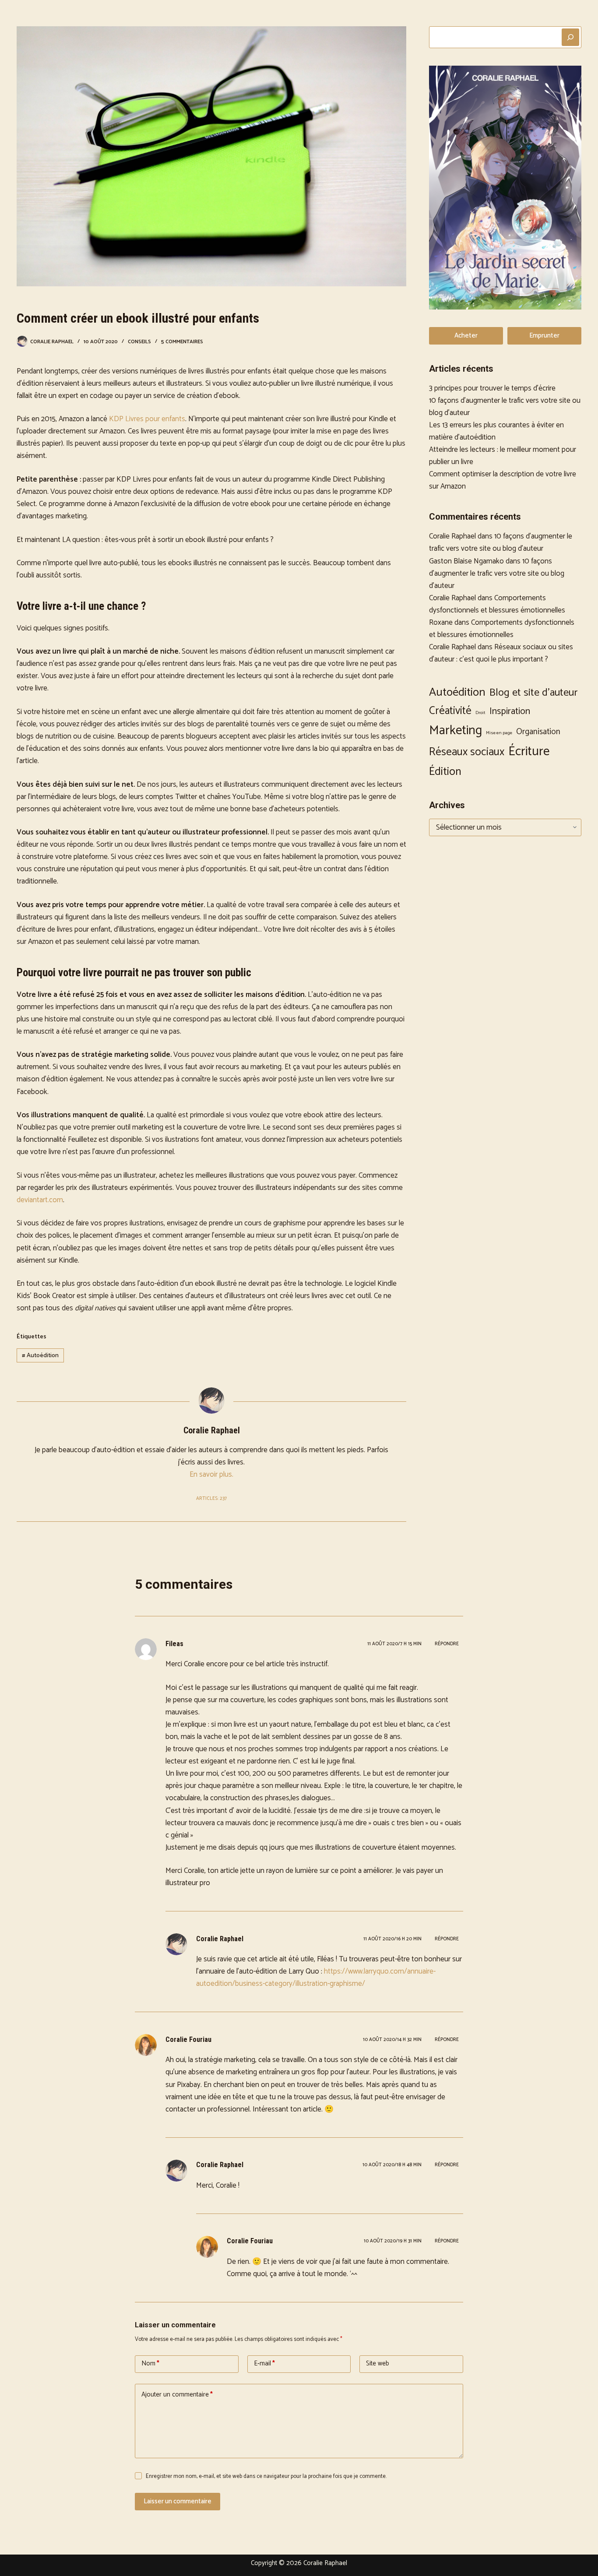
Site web (378, 2363)
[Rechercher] (570, 37)
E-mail (264, 2363)
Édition (445, 772)
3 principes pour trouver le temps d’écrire (492, 388)
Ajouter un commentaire (177, 2395)
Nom (150, 2363)
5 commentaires (182, 342)
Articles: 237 (211, 1499)
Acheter (466, 336)
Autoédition (40, 1356)
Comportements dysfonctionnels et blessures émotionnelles (497, 604)
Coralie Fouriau (188, 2039)
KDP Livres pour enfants (147, 419)
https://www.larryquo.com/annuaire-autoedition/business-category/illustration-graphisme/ (316, 1978)
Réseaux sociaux (467, 752)
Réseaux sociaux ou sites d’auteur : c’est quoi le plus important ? (501, 653)
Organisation (538, 732)
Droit (480, 713)
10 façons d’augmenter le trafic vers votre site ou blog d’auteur (501, 542)
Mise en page (499, 733)
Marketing (456, 731)
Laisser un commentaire (178, 2501)
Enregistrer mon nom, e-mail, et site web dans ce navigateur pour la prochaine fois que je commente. (266, 2476)
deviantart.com (40, 1200)
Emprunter (544, 336)
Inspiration (510, 711)
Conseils (139, 342)
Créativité (450, 711)
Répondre (447, 1644)
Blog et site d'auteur (533, 693)
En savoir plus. (211, 1475)
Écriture (529, 752)
